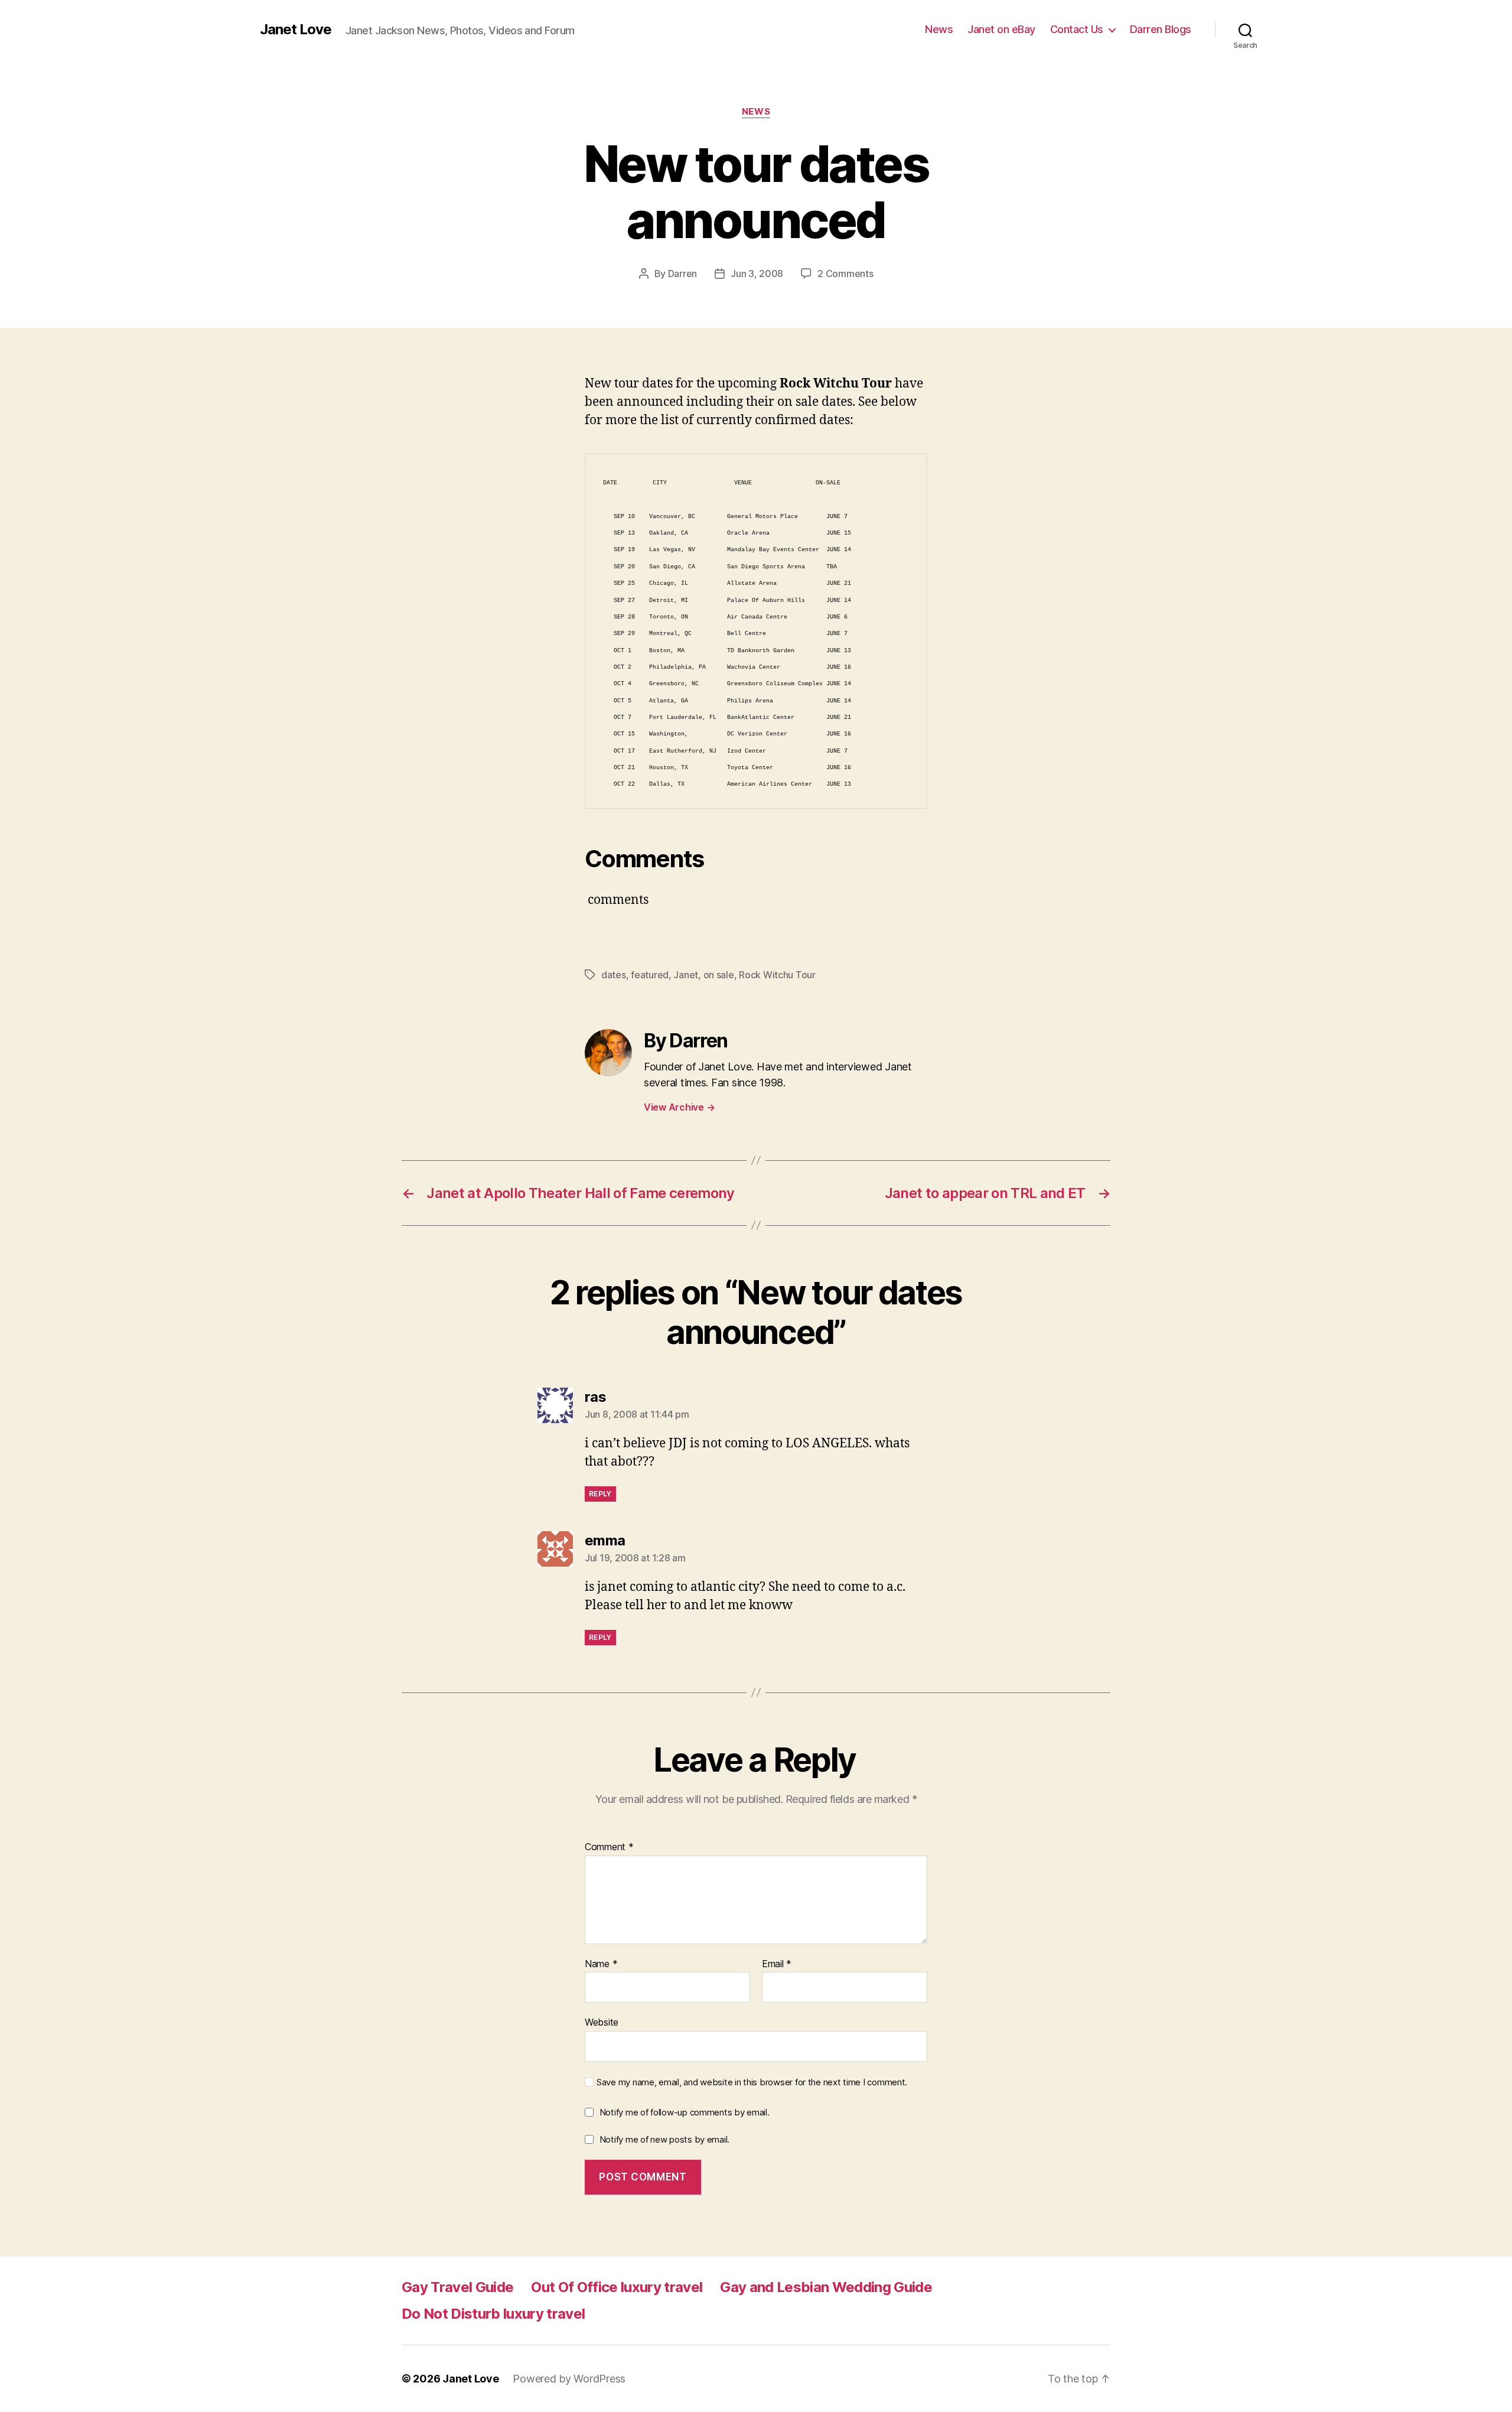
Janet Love (296, 30)
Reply (600, 1494)
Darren (682, 274)
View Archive (679, 1107)
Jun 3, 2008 (757, 274)
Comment (609, 1847)
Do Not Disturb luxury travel (493, 2314)
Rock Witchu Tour (777, 975)
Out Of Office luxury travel (617, 2287)
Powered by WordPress (569, 2379)
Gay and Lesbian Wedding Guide (826, 2287)
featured (650, 975)
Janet (686, 975)
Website (602, 2022)
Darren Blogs (1161, 29)
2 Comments (845, 274)
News (939, 29)
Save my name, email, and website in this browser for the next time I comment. (752, 2082)
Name (601, 1964)
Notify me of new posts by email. (664, 2139)
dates (614, 975)
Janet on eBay (1001, 29)
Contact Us (1077, 29)
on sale (719, 975)
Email (777, 1964)
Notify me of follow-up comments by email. (685, 2112)
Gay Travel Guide (457, 2287)
